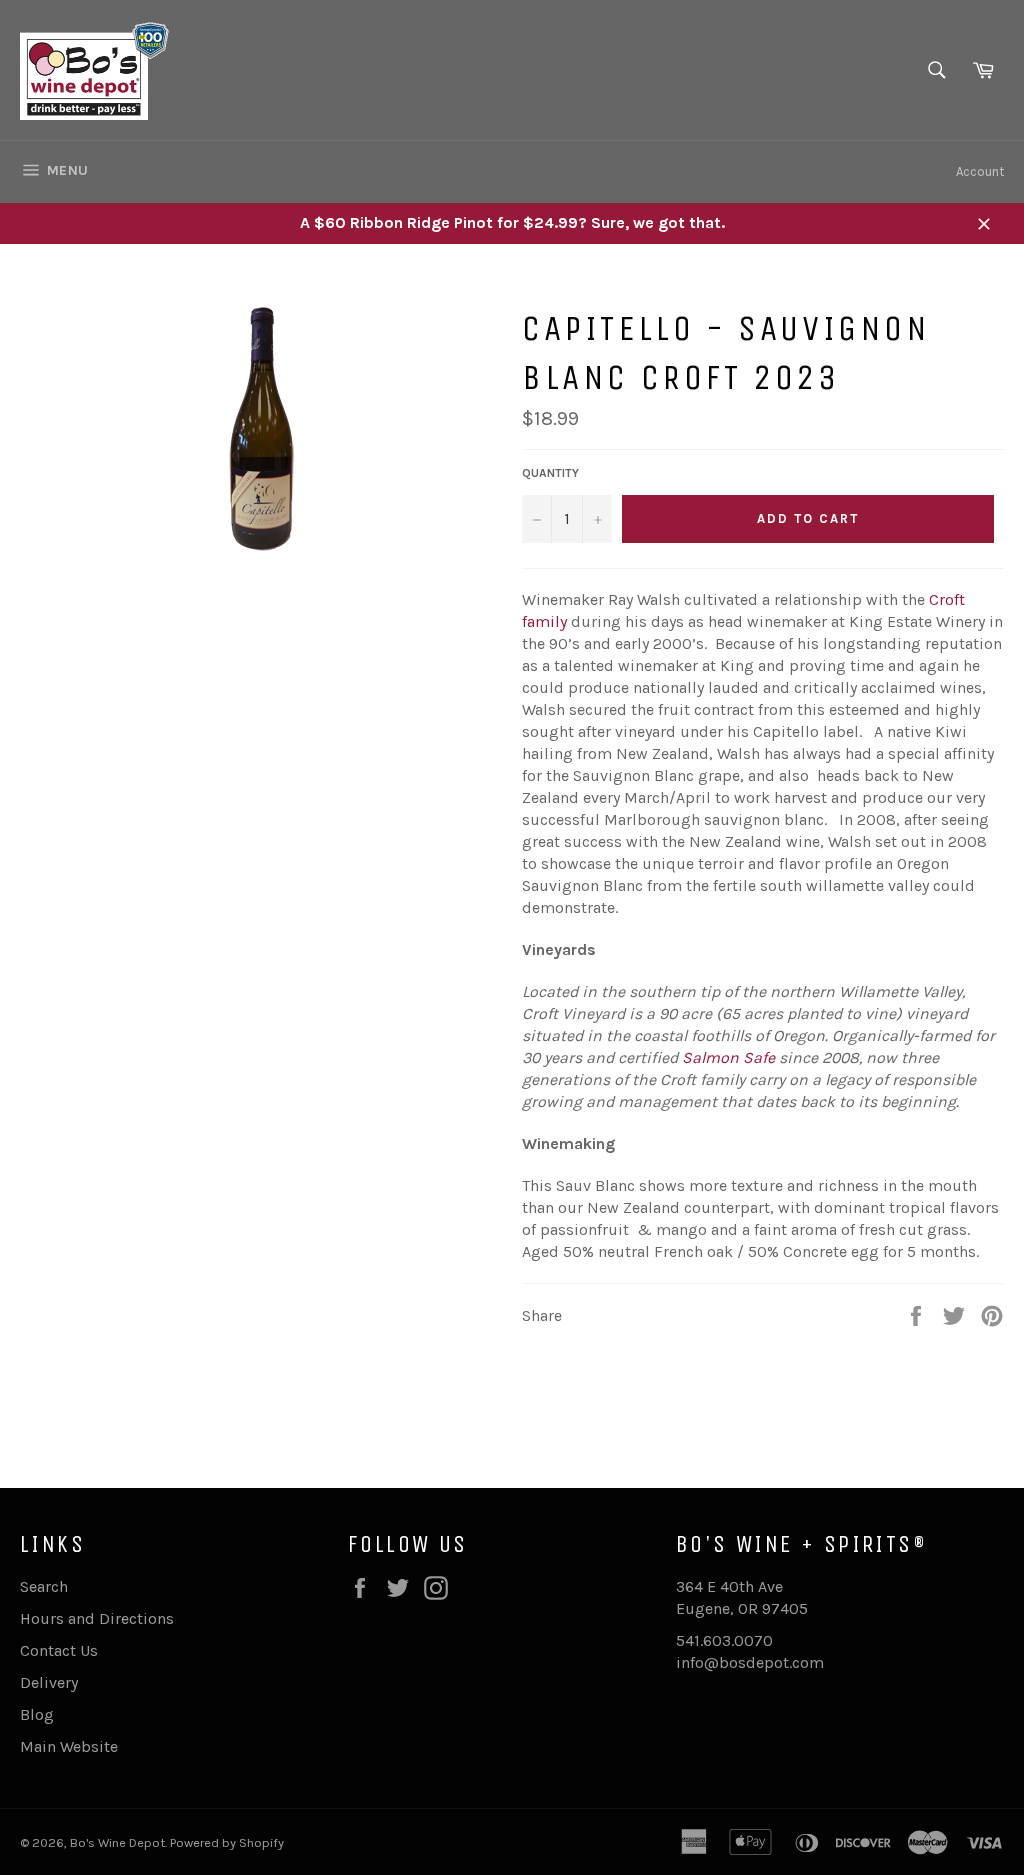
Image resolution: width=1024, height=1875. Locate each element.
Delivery (49, 1682)
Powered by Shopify (227, 1842)
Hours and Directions (97, 1618)
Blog (37, 1714)
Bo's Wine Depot (117, 1842)
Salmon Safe (728, 1057)
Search (44, 1586)
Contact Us (59, 1650)
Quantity (550, 473)
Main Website (69, 1746)
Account (980, 171)
